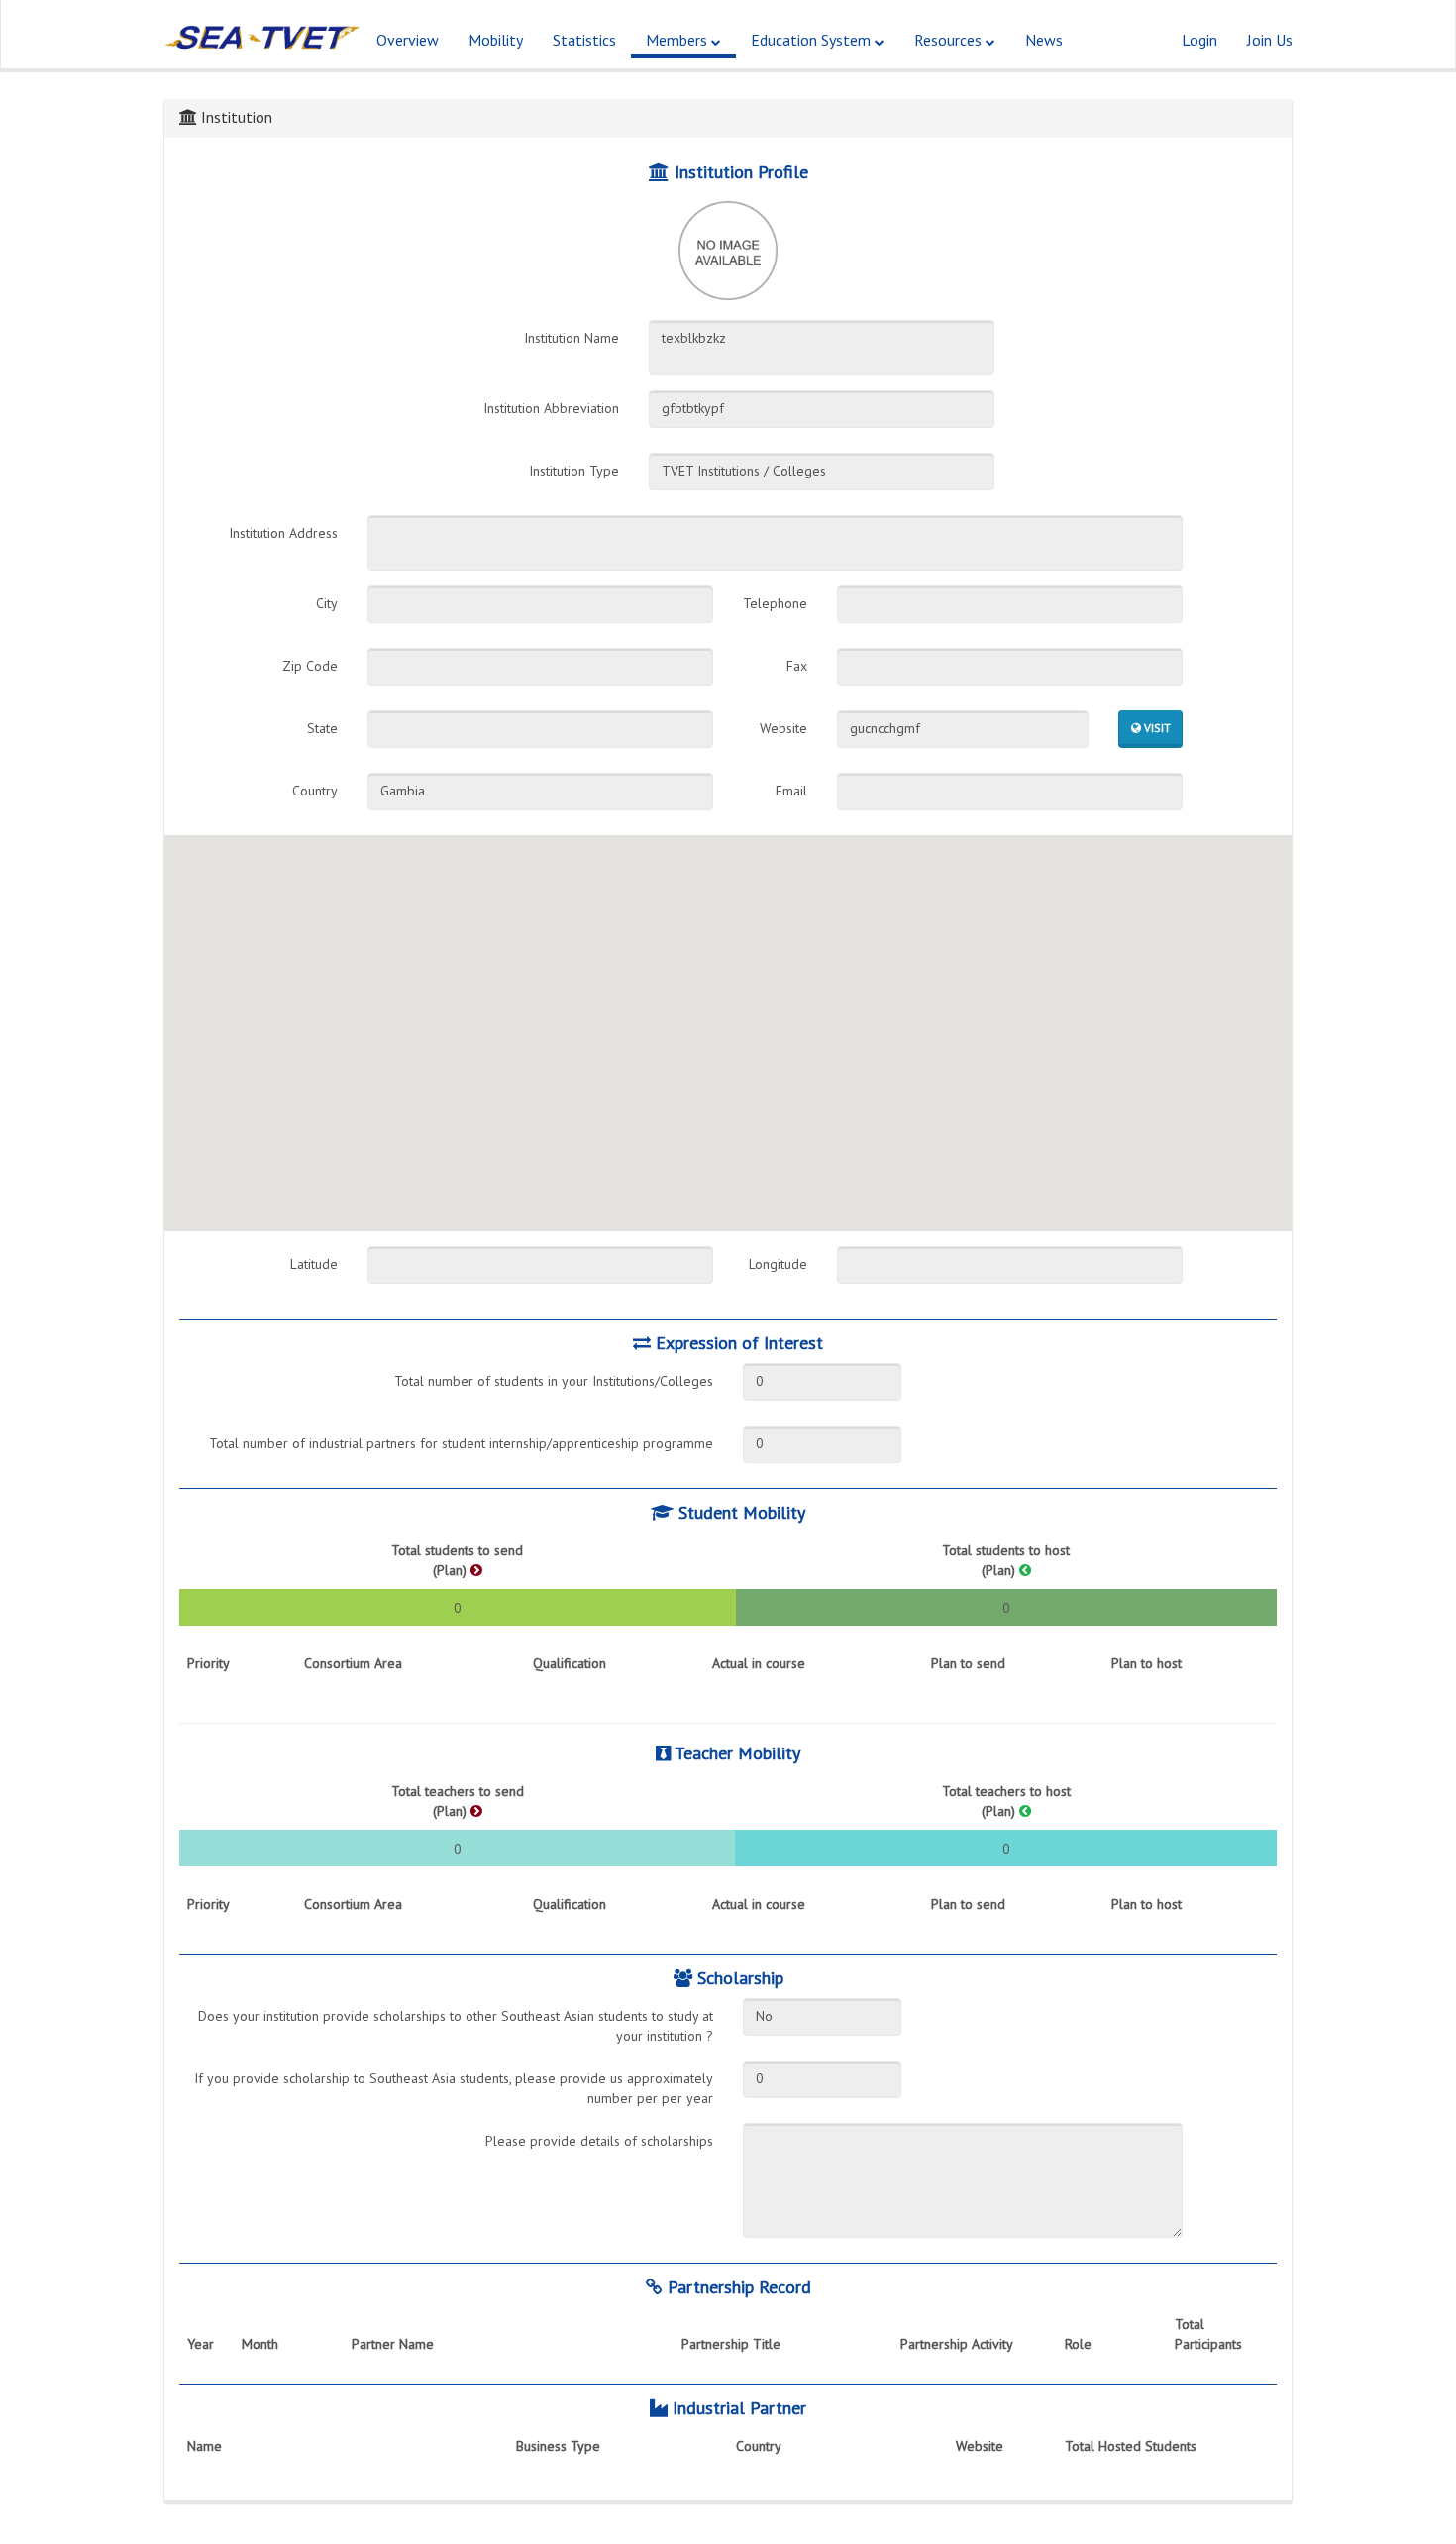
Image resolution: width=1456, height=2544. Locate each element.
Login (1199, 40)
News (1044, 40)
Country (315, 791)
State (322, 728)
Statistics (584, 40)
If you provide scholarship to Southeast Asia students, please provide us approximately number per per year (454, 2088)
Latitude (314, 1264)
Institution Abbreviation (551, 408)
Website (783, 728)
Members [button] (678, 40)
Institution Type (574, 471)
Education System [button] (813, 40)
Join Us (1270, 40)
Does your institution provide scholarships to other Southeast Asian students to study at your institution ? (456, 2026)
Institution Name (572, 338)
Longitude (778, 1264)
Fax (797, 666)
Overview (408, 40)
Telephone (775, 603)
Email (791, 791)
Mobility (496, 40)
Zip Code (310, 666)
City (327, 603)
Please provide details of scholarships (599, 2141)
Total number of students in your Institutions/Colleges (554, 1381)
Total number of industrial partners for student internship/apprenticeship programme (461, 1443)
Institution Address (283, 533)
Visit (1156, 728)
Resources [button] (950, 40)
